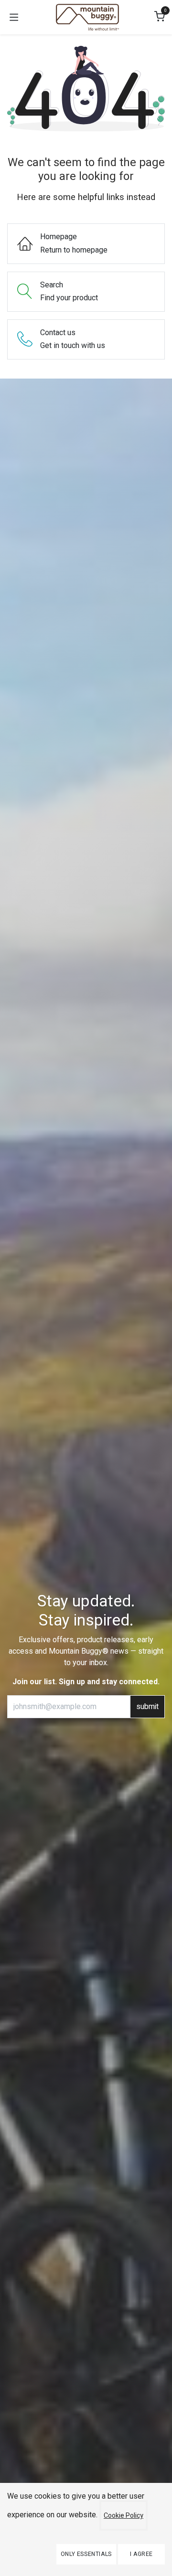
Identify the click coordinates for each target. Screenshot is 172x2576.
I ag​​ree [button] (141, 2554)
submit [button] (147, 1707)
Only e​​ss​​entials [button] (86, 2554)
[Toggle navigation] (14, 17)
